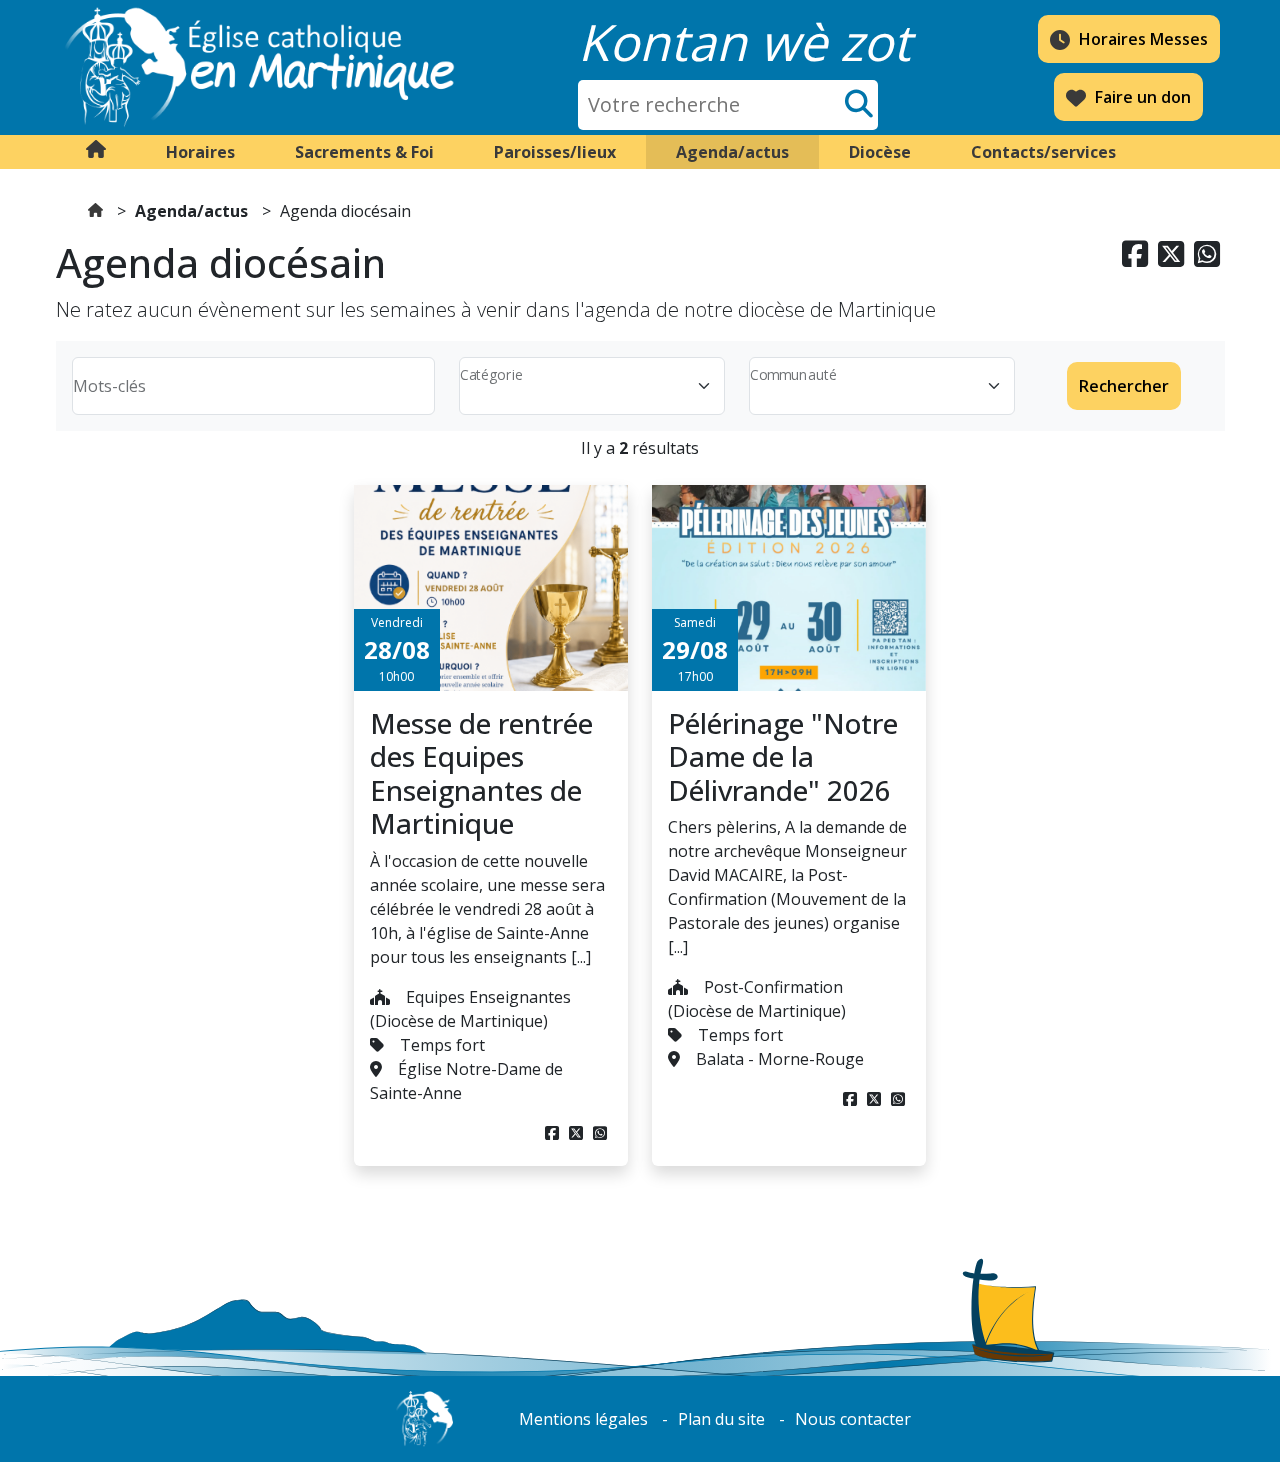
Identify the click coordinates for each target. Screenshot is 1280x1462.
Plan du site (721, 1419)
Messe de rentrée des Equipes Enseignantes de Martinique (481, 773)
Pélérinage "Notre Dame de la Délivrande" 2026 (783, 756)
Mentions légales (583, 1419)
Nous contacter (853, 1419)
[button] (200, 152)
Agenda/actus (191, 211)
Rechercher (1124, 386)
